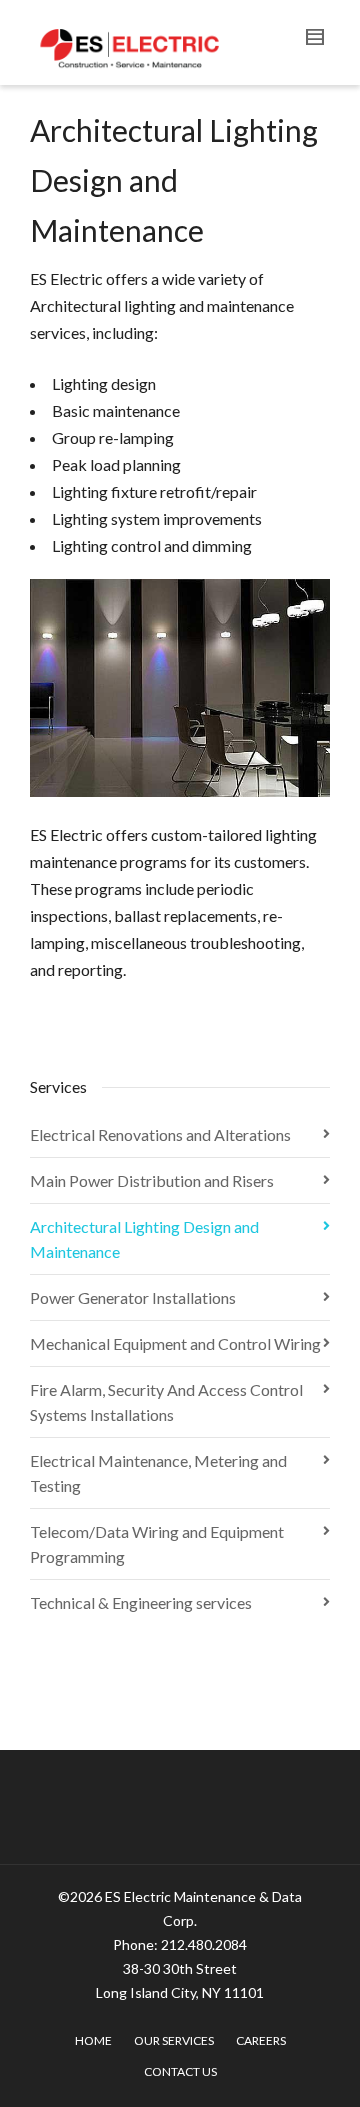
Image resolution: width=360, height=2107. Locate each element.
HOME (93, 2040)
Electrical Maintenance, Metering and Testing (158, 1473)
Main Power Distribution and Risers (152, 1180)
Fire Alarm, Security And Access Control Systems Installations (166, 1402)
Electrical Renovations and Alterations (160, 1134)
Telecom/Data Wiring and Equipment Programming (157, 1544)
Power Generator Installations (133, 1297)
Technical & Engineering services (141, 1602)
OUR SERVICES (174, 2040)
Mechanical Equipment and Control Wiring (175, 1343)
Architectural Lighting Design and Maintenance (144, 1239)
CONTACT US (180, 2071)
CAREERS (261, 2040)
